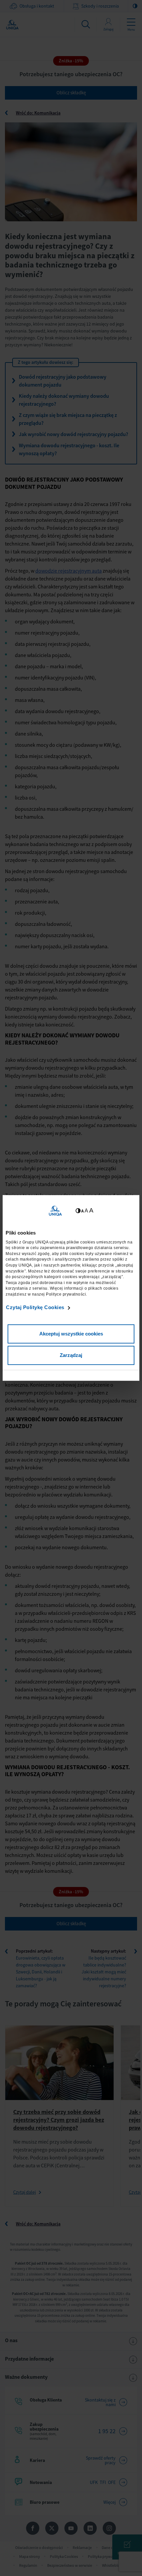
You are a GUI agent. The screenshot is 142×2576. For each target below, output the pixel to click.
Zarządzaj (71, 1355)
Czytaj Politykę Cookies (35, 1307)
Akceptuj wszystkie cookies (71, 1334)
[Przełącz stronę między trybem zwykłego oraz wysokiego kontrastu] (78, 1211)
